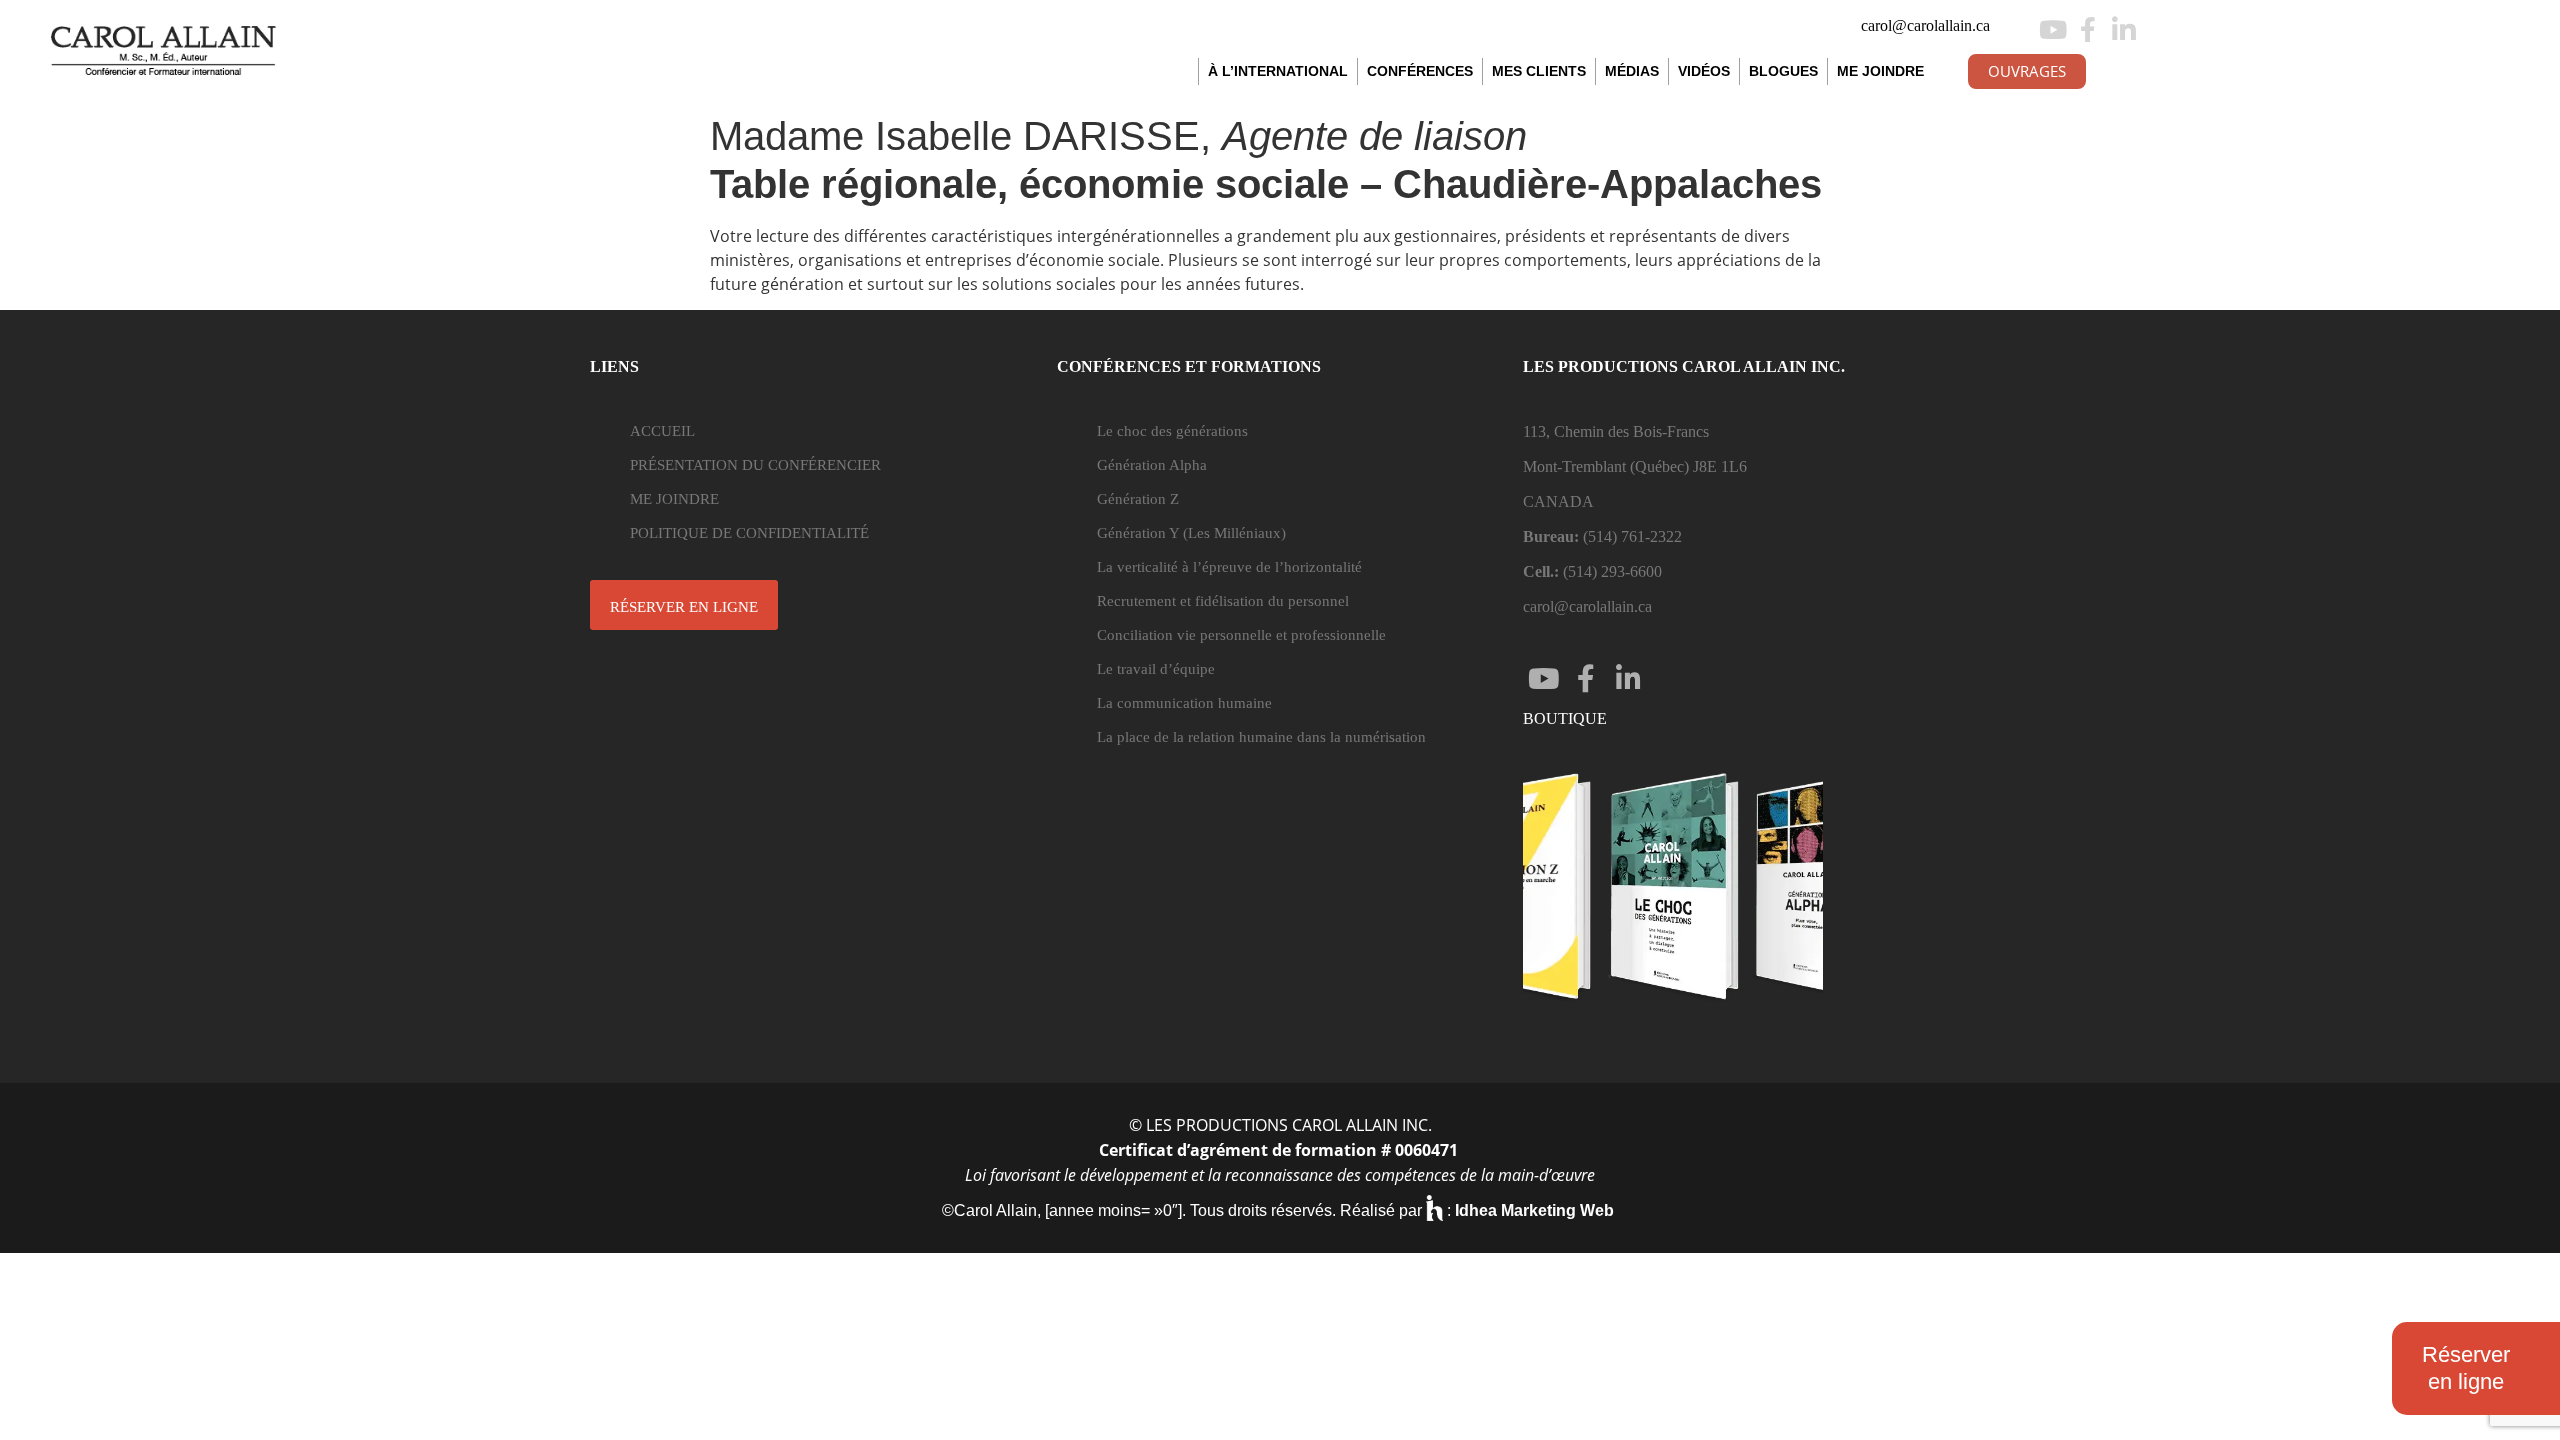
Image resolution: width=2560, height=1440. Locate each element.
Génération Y (1191, 533)
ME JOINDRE (1880, 71)
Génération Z (1138, 499)
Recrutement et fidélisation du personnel (1223, 601)
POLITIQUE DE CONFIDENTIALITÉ (749, 533)
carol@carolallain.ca (1925, 25)
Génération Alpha (1152, 465)
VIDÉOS (1704, 71)
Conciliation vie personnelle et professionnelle (1241, 635)
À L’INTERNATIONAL (1278, 71)
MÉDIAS (1632, 71)
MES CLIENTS (1539, 71)
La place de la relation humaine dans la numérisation (1261, 737)
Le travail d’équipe (1156, 669)
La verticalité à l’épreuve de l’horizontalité (1229, 567)
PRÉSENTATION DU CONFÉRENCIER (755, 465)
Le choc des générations (1172, 431)
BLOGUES (1783, 71)
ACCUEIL (662, 431)
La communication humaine (1184, 703)
